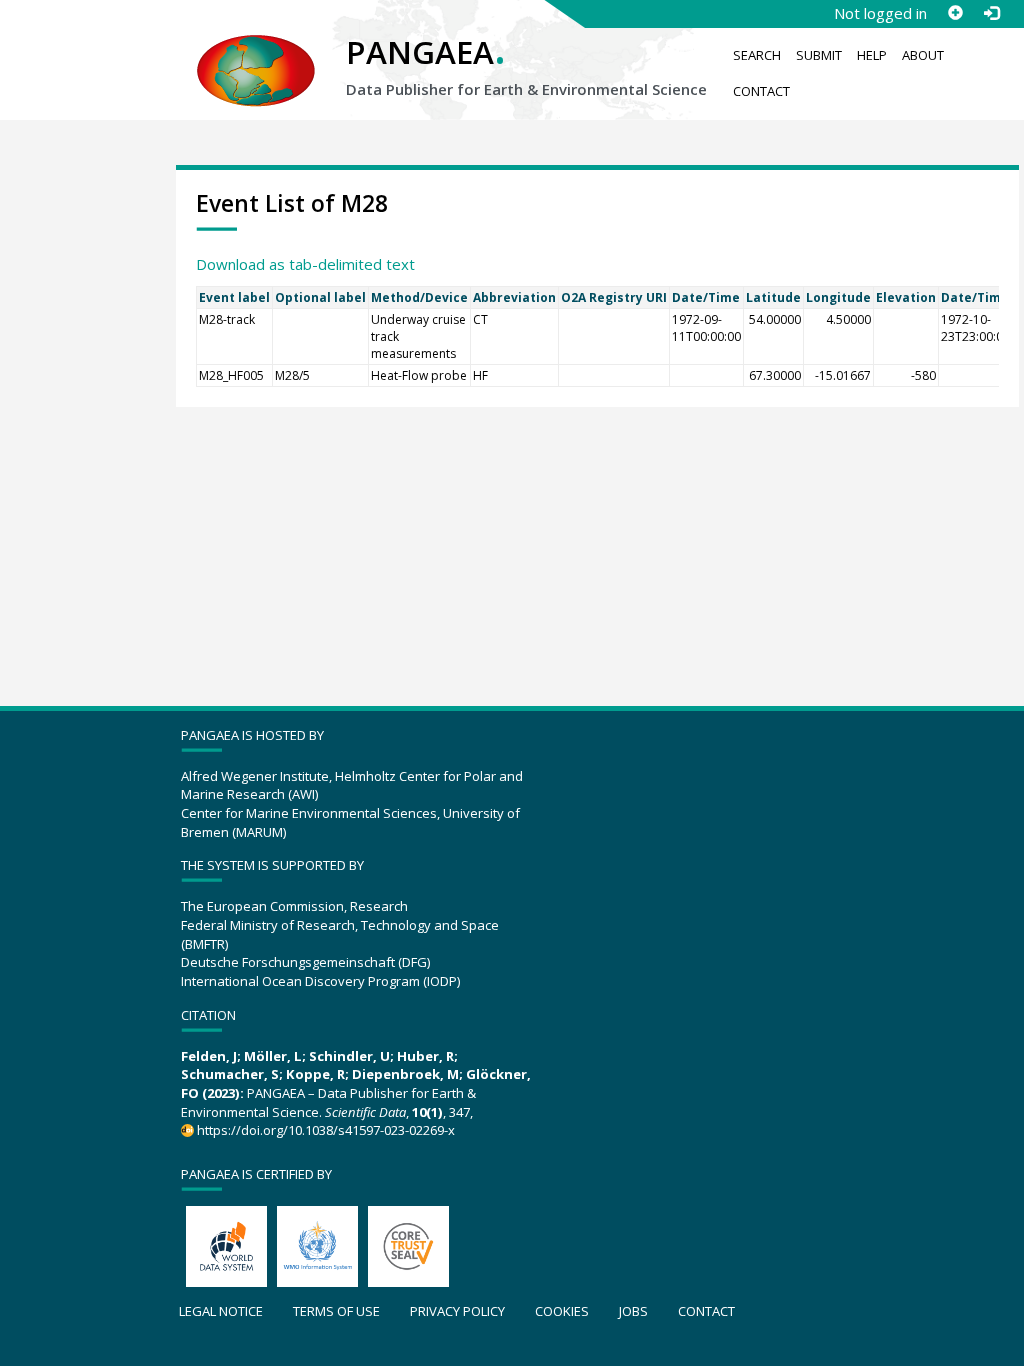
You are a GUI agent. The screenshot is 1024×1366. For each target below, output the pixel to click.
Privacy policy (457, 1311)
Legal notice (221, 1311)
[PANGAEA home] (256, 51)
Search (757, 55)
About (923, 55)
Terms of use (336, 1311)
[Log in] (991, 13)
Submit (819, 55)
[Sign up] (955, 13)
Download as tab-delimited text (305, 264)
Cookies (562, 1311)
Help (872, 55)
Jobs (633, 1311)
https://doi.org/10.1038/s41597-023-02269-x (326, 1130)
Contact (761, 91)
